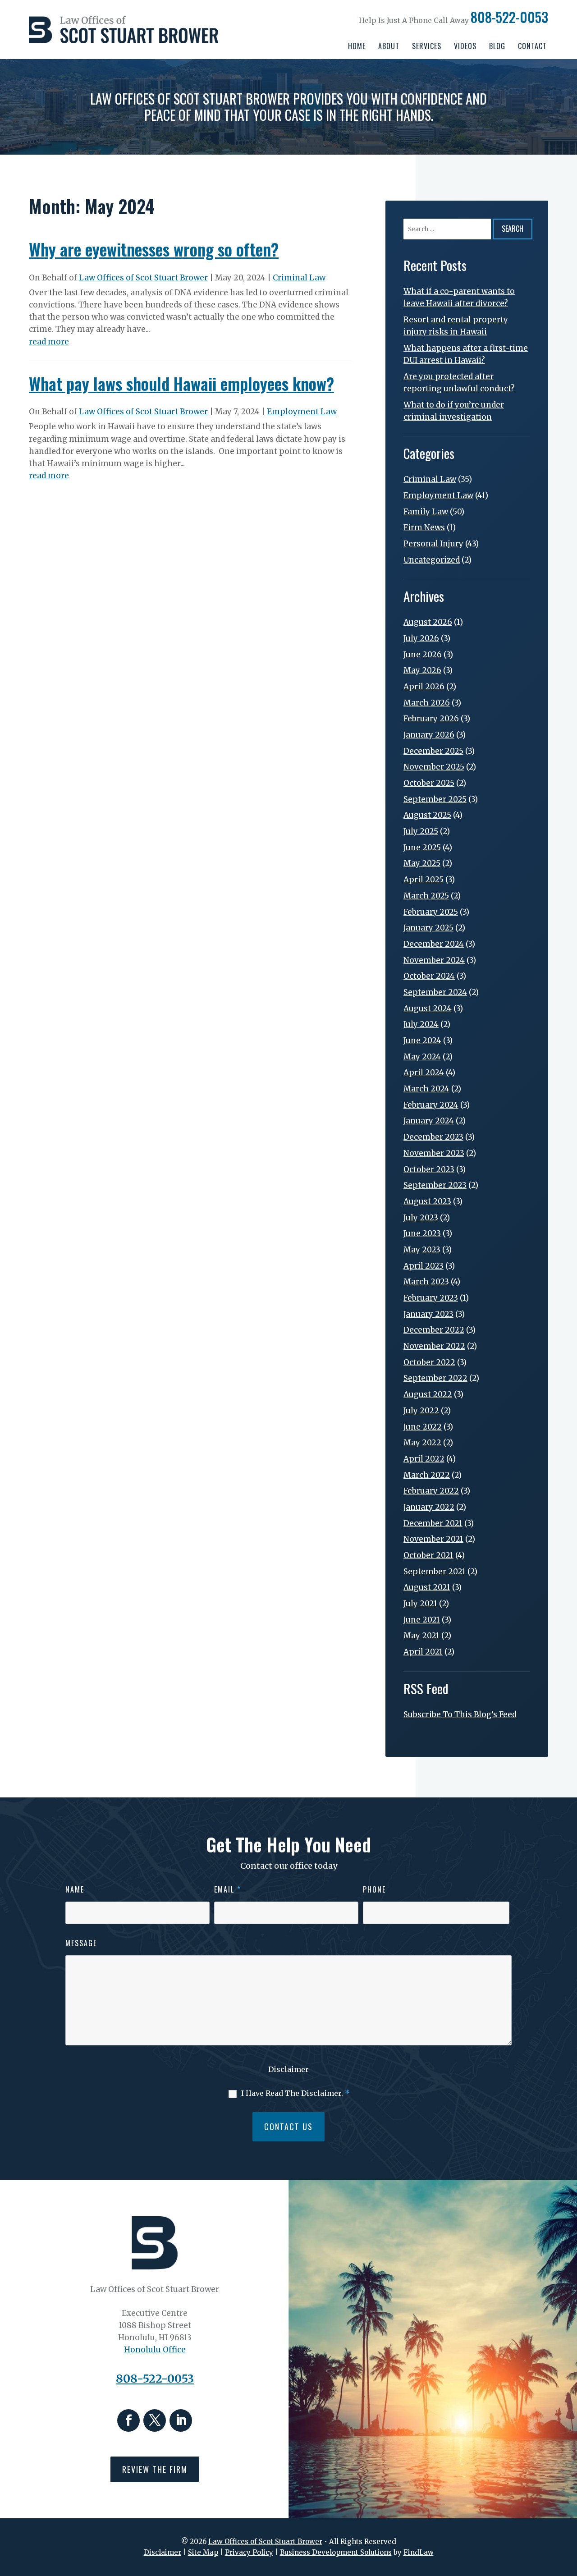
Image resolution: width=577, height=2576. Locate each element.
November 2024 (434, 960)
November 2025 (434, 767)
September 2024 (435, 992)
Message (81, 1943)
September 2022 (435, 1378)
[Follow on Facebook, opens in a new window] (128, 2420)
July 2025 (421, 831)
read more (49, 342)
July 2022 (421, 1411)
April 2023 (424, 1266)
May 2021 (421, 1636)
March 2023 (426, 1282)
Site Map (203, 2552)
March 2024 (426, 1089)
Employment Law (302, 412)
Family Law (426, 512)
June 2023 (422, 1233)
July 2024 (421, 1024)
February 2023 (431, 1298)
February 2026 (431, 719)
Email (228, 1889)
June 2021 (422, 1620)
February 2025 (431, 912)
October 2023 (429, 1169)
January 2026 (429, 735)
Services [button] (427, 46)
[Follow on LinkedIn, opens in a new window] (181, 2420)
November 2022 (434, 1346)
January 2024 (429, 1121)
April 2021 (423, 1652)
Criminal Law (299, 278)
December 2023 (433, 1137)
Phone (374, 1889)
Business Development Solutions (336, 2552)
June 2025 (422, 848)
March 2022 (427, 1475)
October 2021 (428, 1555)
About (389, 46)
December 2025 (433, 751)
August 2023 (427, 1201)
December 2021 (433, 1523)
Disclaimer (288, 2069)
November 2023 (434, 1153)
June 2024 (422, 1040)
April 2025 (424, 880)
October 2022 (429, 1362)
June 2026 (423, 655)
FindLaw (419, 2552)
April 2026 (424, 687)
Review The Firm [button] (155, 2469)
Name (75, 1889)
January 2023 (428, 1314)
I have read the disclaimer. (295, 2093)
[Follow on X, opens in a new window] (155, 2420)
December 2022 (434, 1330)
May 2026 (422, 670)
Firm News (424, 527)
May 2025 (422, 863)
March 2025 (426, 896)
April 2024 (424, 1073)
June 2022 (423, 1427)
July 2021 (420, 1604)
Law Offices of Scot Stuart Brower (143, 278)
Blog (497, 46)
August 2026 (428, 622)
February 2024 (431, 1105)
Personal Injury (433, 544)
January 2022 (429, 1507)
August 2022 (428, 1394)
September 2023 (435, 1185)
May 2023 (422, 1250)
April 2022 (424, 1459)
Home (357, 46)
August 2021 (427, 1587)
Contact (532, 46)
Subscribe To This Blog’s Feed (460, 1714)
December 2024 (434, 944)
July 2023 (421, 1218)
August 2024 (428, 1008)
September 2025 (435, 799)
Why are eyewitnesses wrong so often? (154, 249)
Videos (465, 46)
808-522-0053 (509, 17)
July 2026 (421, 638)
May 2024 (422, 1057)
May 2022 (422, 1443)
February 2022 (431, 1491)
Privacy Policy (249, 2552)
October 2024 (429, 976)
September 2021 (435, 1572)
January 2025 (428, 928)
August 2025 (427, 815)
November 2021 (433, 1539)
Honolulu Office (155, 2350)
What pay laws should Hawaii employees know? (181, 383)
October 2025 (429, 783)
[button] (568, 2511)
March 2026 (427, 703)
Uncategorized (432, 560)
